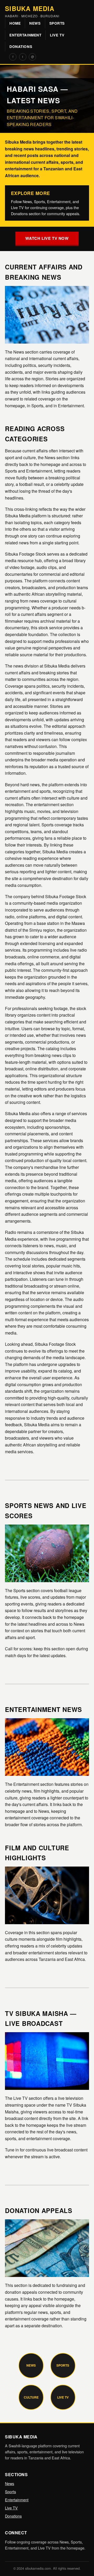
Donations (21, 47)
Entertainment (25, 35)
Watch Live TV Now (47, 238)
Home (15, 23)
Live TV (57, 35)
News (35, 23)
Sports (57, 23)
